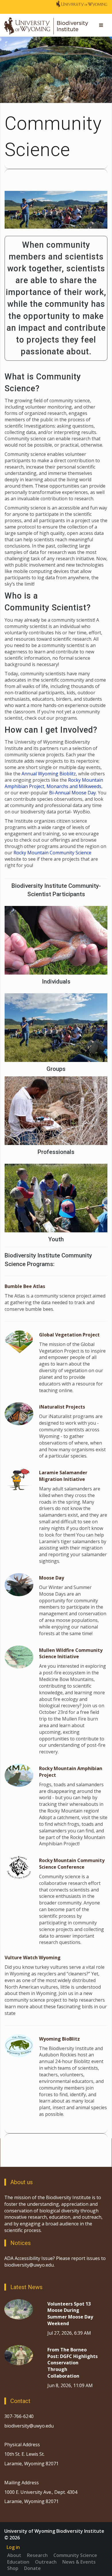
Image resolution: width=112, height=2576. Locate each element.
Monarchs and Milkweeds (74, 786)
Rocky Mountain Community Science (52, 853)
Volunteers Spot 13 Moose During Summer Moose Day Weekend (70, 2314)
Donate (32, 2568)
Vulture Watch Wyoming (33, 1958)
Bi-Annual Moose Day (73, 793)
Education (18, 2562)
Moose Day (52, 1578)
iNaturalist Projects (62, 1407)
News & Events (79, 2562)
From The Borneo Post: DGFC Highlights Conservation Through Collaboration (73, 2363)
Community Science (75, 2555)
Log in (13, 2547)
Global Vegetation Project (69, 1335)
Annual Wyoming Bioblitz (49, 774)
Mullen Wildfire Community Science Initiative (71, 1653)
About (14, 2555)
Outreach (46, 2562)
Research (37, 2555)
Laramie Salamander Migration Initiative (63, 1476)
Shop (13, 2568)
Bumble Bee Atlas (25, 1286)
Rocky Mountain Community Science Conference (72, 1864)
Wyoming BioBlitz (59, 2039)
